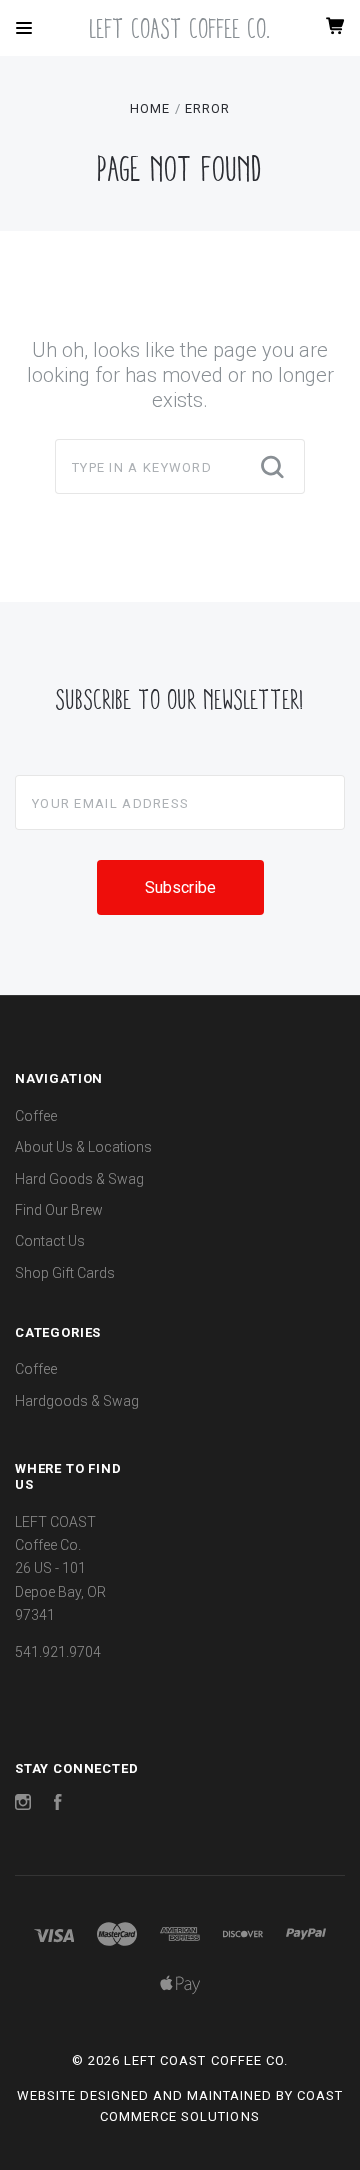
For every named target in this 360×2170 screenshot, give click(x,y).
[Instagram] (23, 1805)
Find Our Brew (59, 1210)
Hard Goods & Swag (79, 1179)
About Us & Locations (83, 1147)
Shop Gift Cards (65, 1273)
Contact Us (50, 1241)
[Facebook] (58, 1805)
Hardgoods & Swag (77, 1401)
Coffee (36, 1116)
